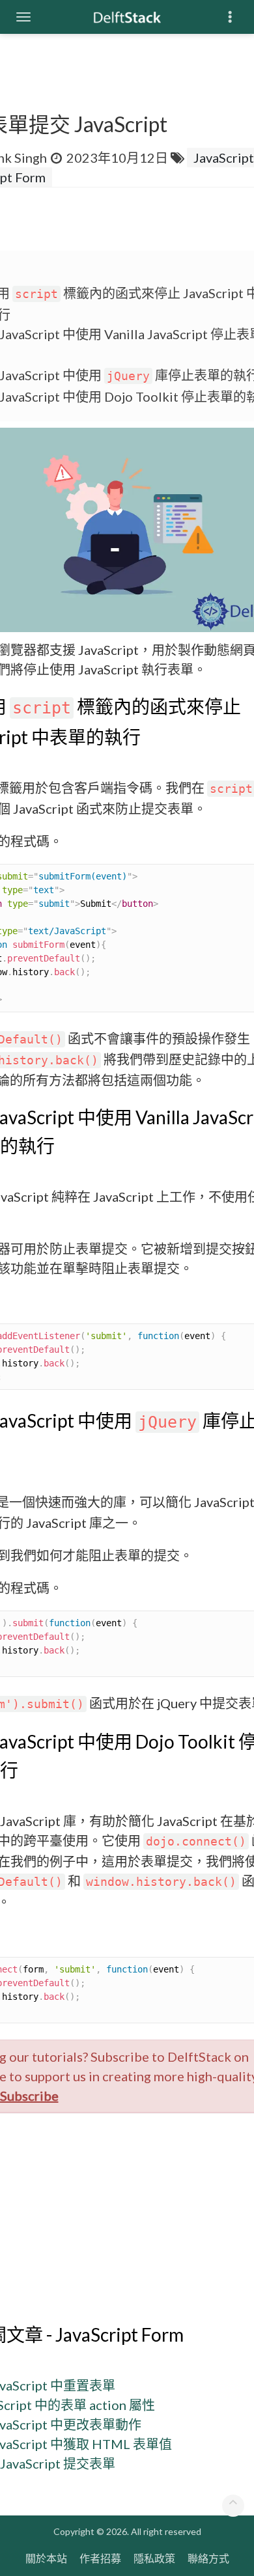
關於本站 (46, 2558)
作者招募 (100, 2558)
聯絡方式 (208, 2558)
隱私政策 (154, 2558)
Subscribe (29, 2096)
